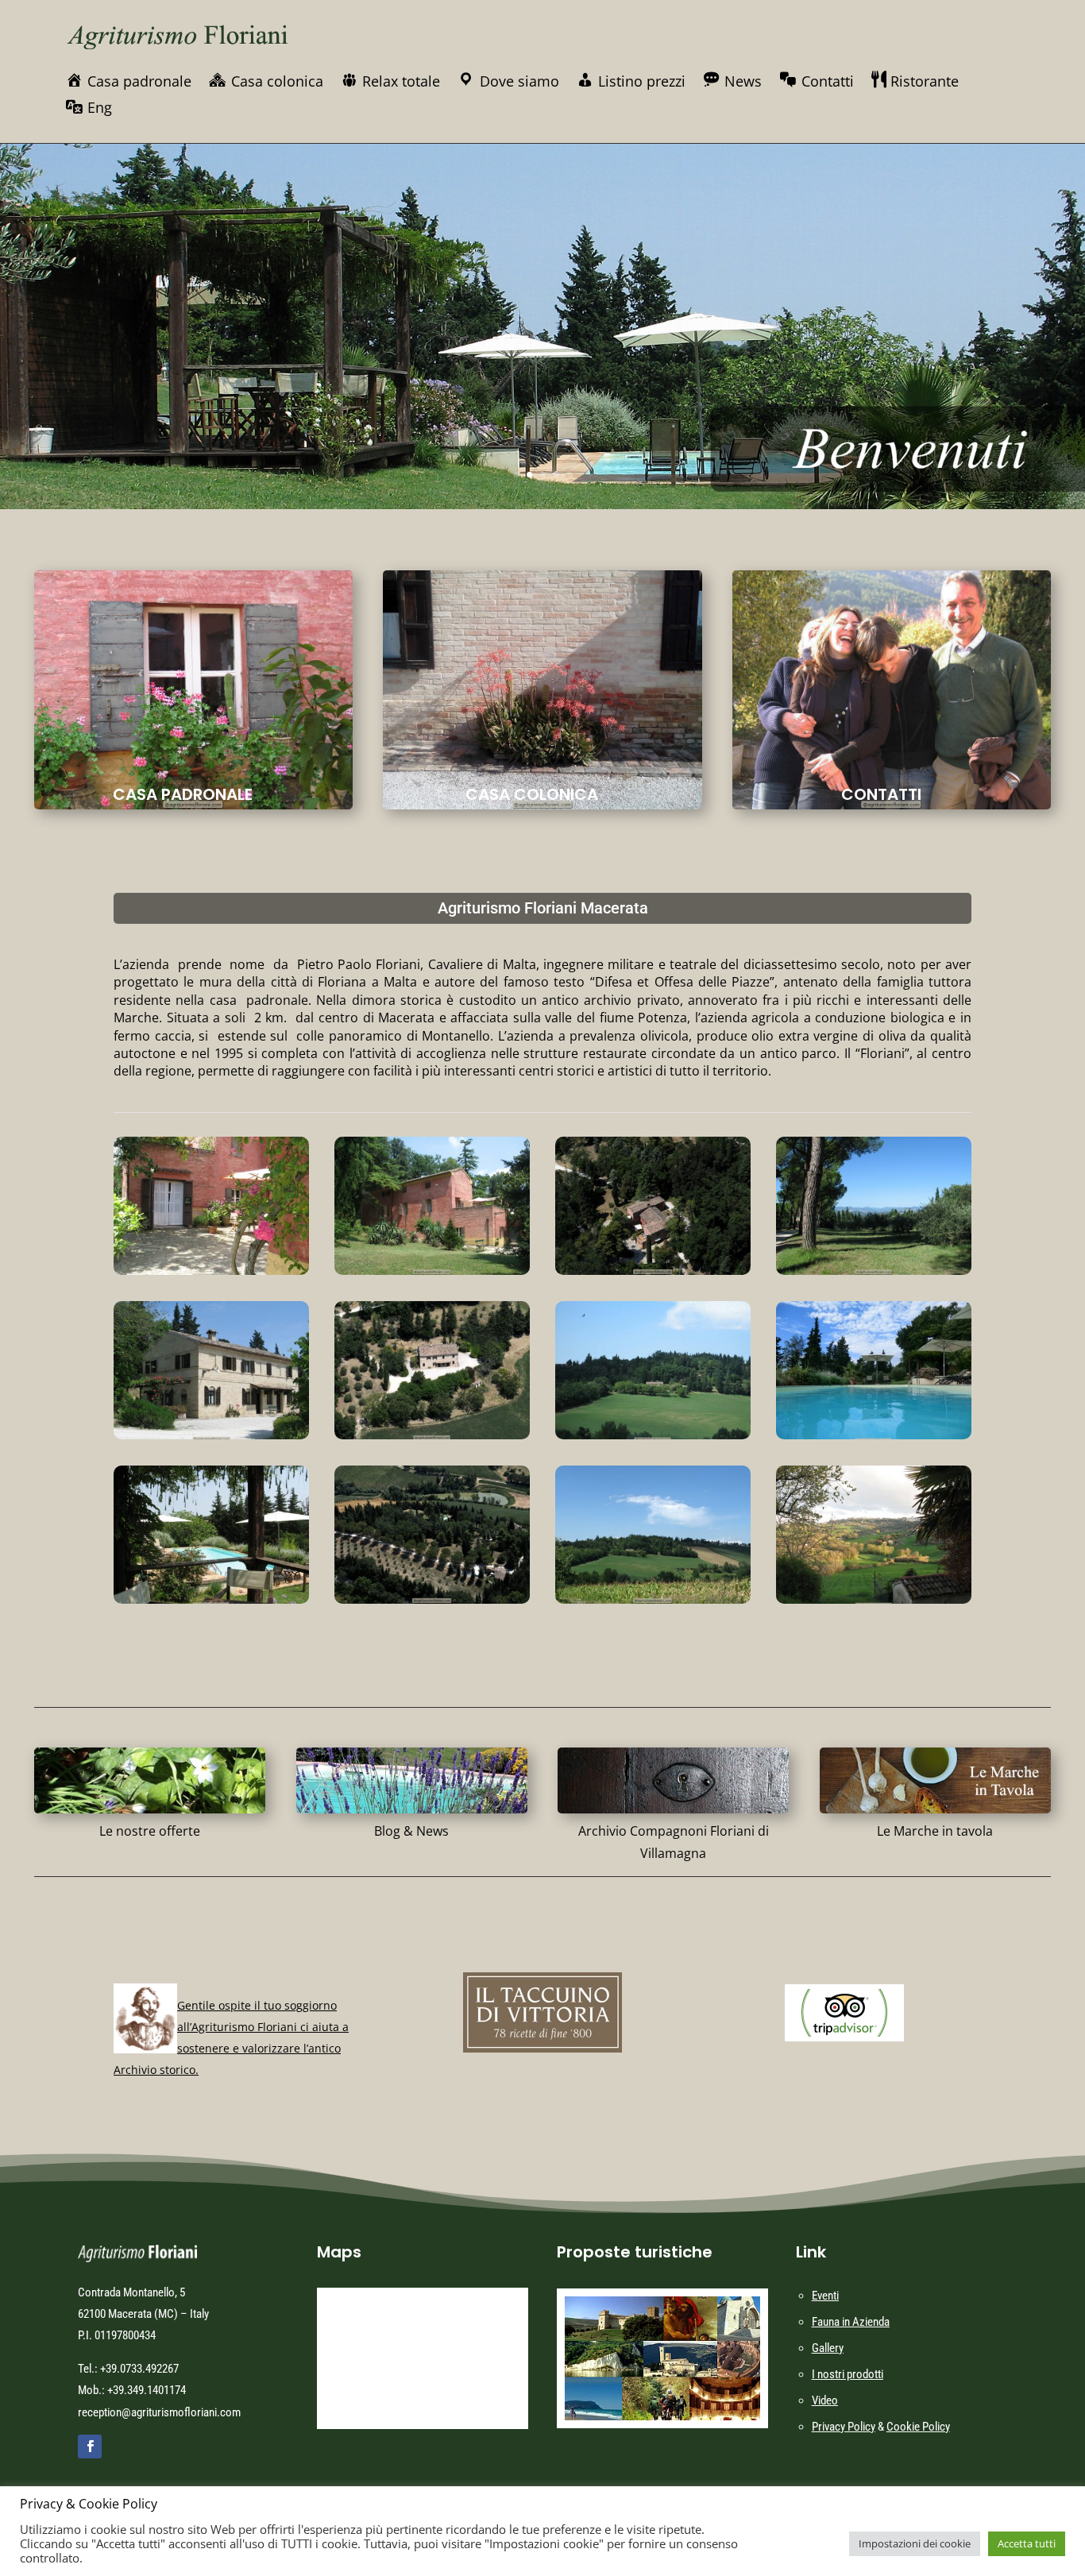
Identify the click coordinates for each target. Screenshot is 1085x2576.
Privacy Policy (844, 2427)
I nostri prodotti (848, 2374)
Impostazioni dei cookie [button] (915, 2543)
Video (825, 2400)
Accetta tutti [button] (1027, 2543)
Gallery (828, 2348)
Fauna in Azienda (851, 2322)
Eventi (825, 2296)
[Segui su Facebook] (90, 2447)
